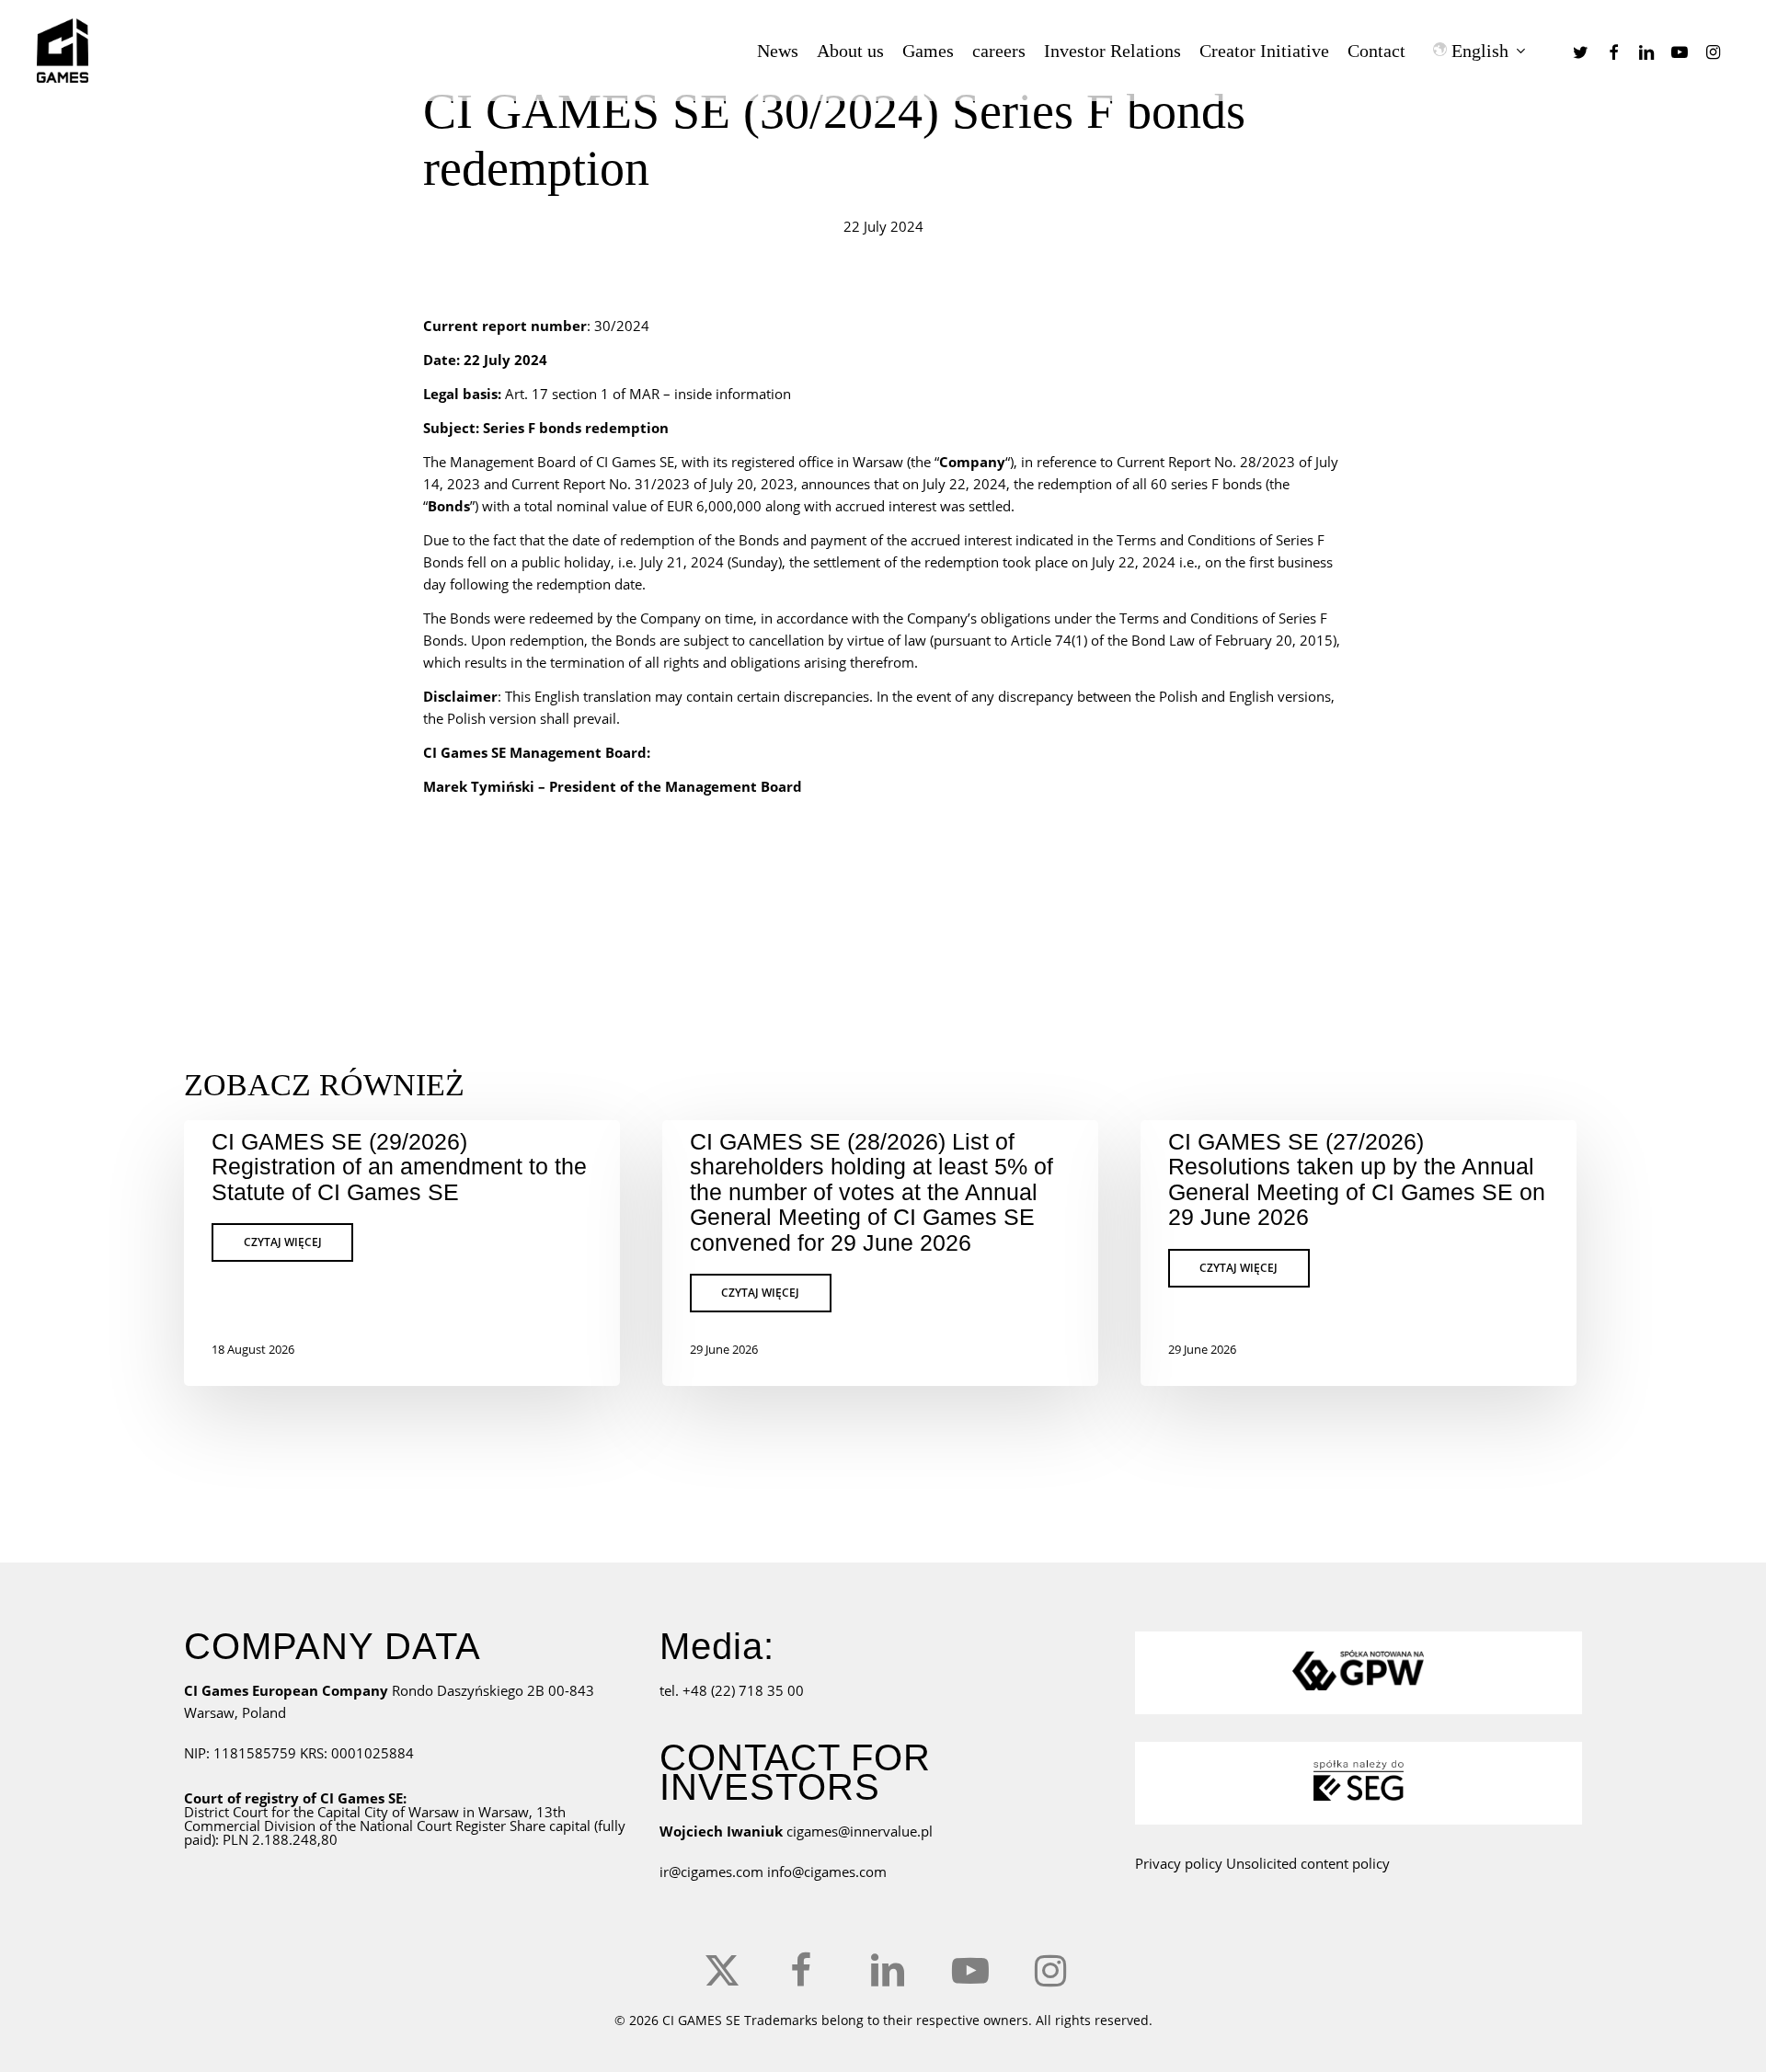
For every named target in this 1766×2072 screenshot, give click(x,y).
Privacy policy (1179, 1863)
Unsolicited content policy (1308, 1863)
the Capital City (341, 1812)
